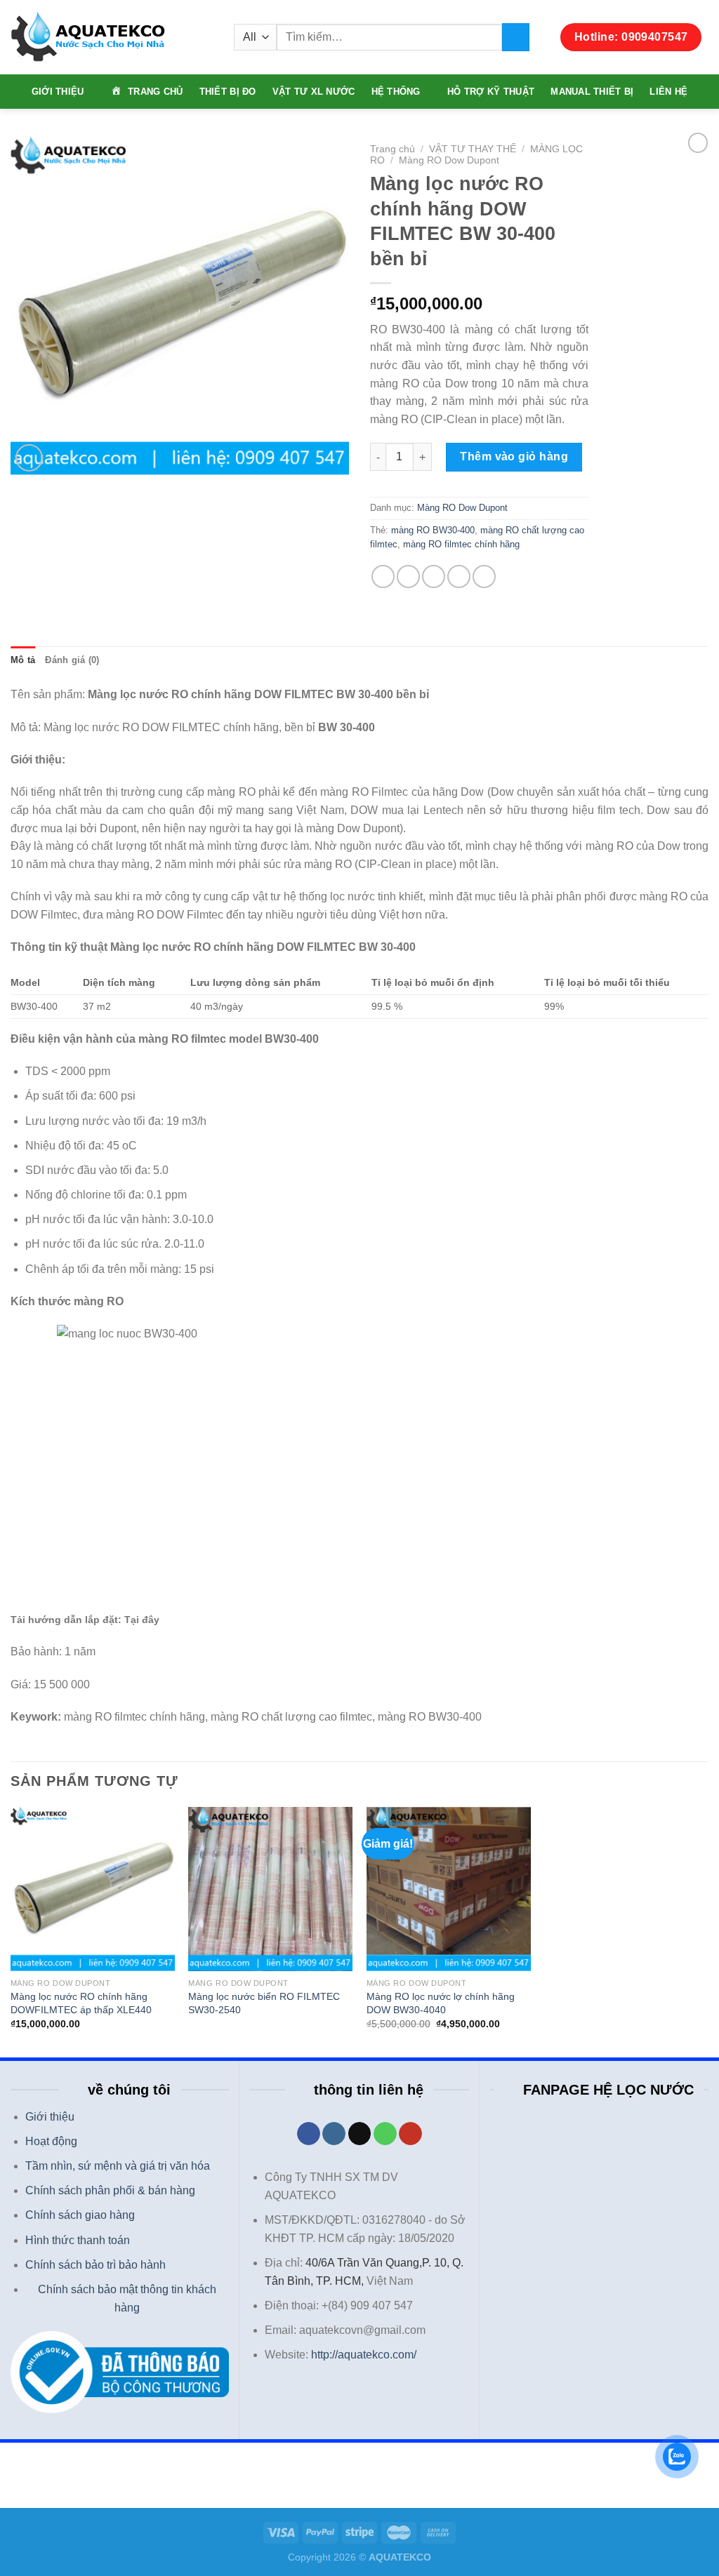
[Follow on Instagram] (334, 2134)
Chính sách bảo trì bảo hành (95, 2265)
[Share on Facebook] (383, 576)
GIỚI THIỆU (58, 92)
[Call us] (385, 2134)
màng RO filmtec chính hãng (461, 544)
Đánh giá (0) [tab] (72, 660)
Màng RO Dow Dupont (449, 160)
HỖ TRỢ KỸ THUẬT (491, 92)
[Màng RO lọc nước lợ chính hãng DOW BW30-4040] (449, 1889)
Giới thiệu (50, 2117)
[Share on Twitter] (408, 576)
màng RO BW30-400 (433, 530)
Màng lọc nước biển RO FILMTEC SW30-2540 (264, 2003)
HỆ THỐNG (396, 92)
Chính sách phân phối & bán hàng (110, 2190)
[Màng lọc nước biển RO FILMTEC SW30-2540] (270, 1889)
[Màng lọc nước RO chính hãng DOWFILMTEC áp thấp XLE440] (93, 1889)
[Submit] (516, 37)
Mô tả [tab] (23, 660)
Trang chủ (393, 149)
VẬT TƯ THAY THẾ (473, 149)
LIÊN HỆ (668, 92)
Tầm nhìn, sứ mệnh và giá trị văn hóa (118, 2166)
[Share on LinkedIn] (484, 576)
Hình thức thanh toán (78, 2240)
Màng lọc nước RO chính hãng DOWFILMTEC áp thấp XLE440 (81, 2003)
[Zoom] (29, 458)
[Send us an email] (360, 2134)
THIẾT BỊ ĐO (228, 92)
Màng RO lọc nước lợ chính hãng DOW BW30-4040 (441, 2003)
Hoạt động (51, 2141)
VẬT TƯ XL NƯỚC (314, 92)
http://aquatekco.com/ (364, 2355)
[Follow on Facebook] (309, 2134)
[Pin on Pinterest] (459, 576)
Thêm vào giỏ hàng (514, 456)
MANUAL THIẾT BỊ (592, 92)
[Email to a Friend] (434, 576)
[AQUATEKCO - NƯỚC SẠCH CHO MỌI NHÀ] (112, 38)
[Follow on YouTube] (410, 2134)
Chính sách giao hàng (80, 2215)
